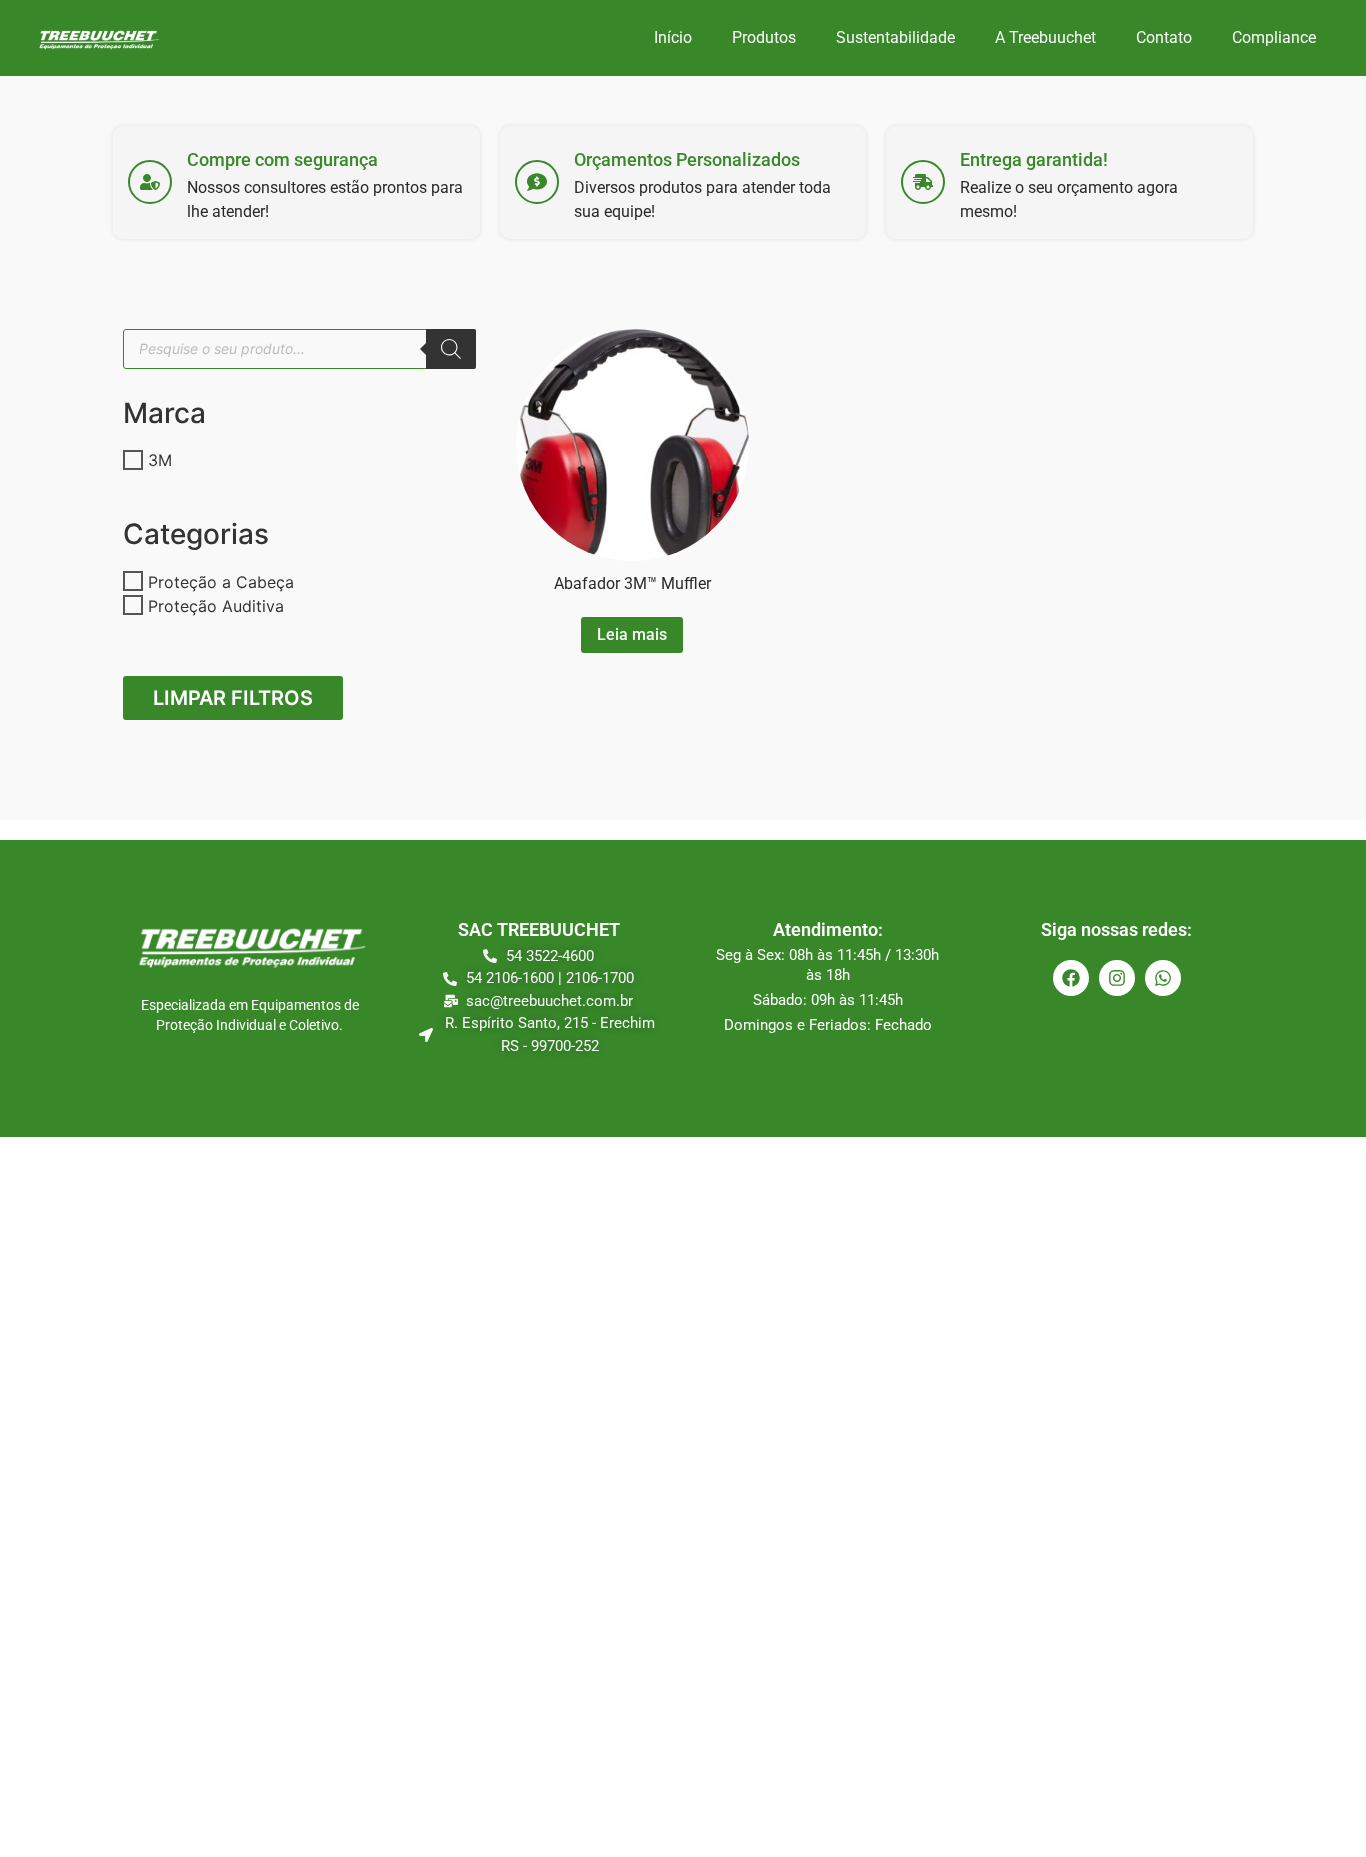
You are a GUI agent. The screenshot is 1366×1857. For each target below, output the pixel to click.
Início (673, 37)
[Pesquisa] (451, 349)
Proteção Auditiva (216, 605)
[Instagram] (1117, 978)
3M (160, 460)
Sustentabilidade (895, 37)
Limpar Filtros (233, 698)
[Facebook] (1071, 978)
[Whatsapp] (1163, 978)
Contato (1164, 37)
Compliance (1274, 37)
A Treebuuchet (1045, 37)
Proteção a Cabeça (221, 581)
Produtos (764, 37)
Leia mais (632, 634)
